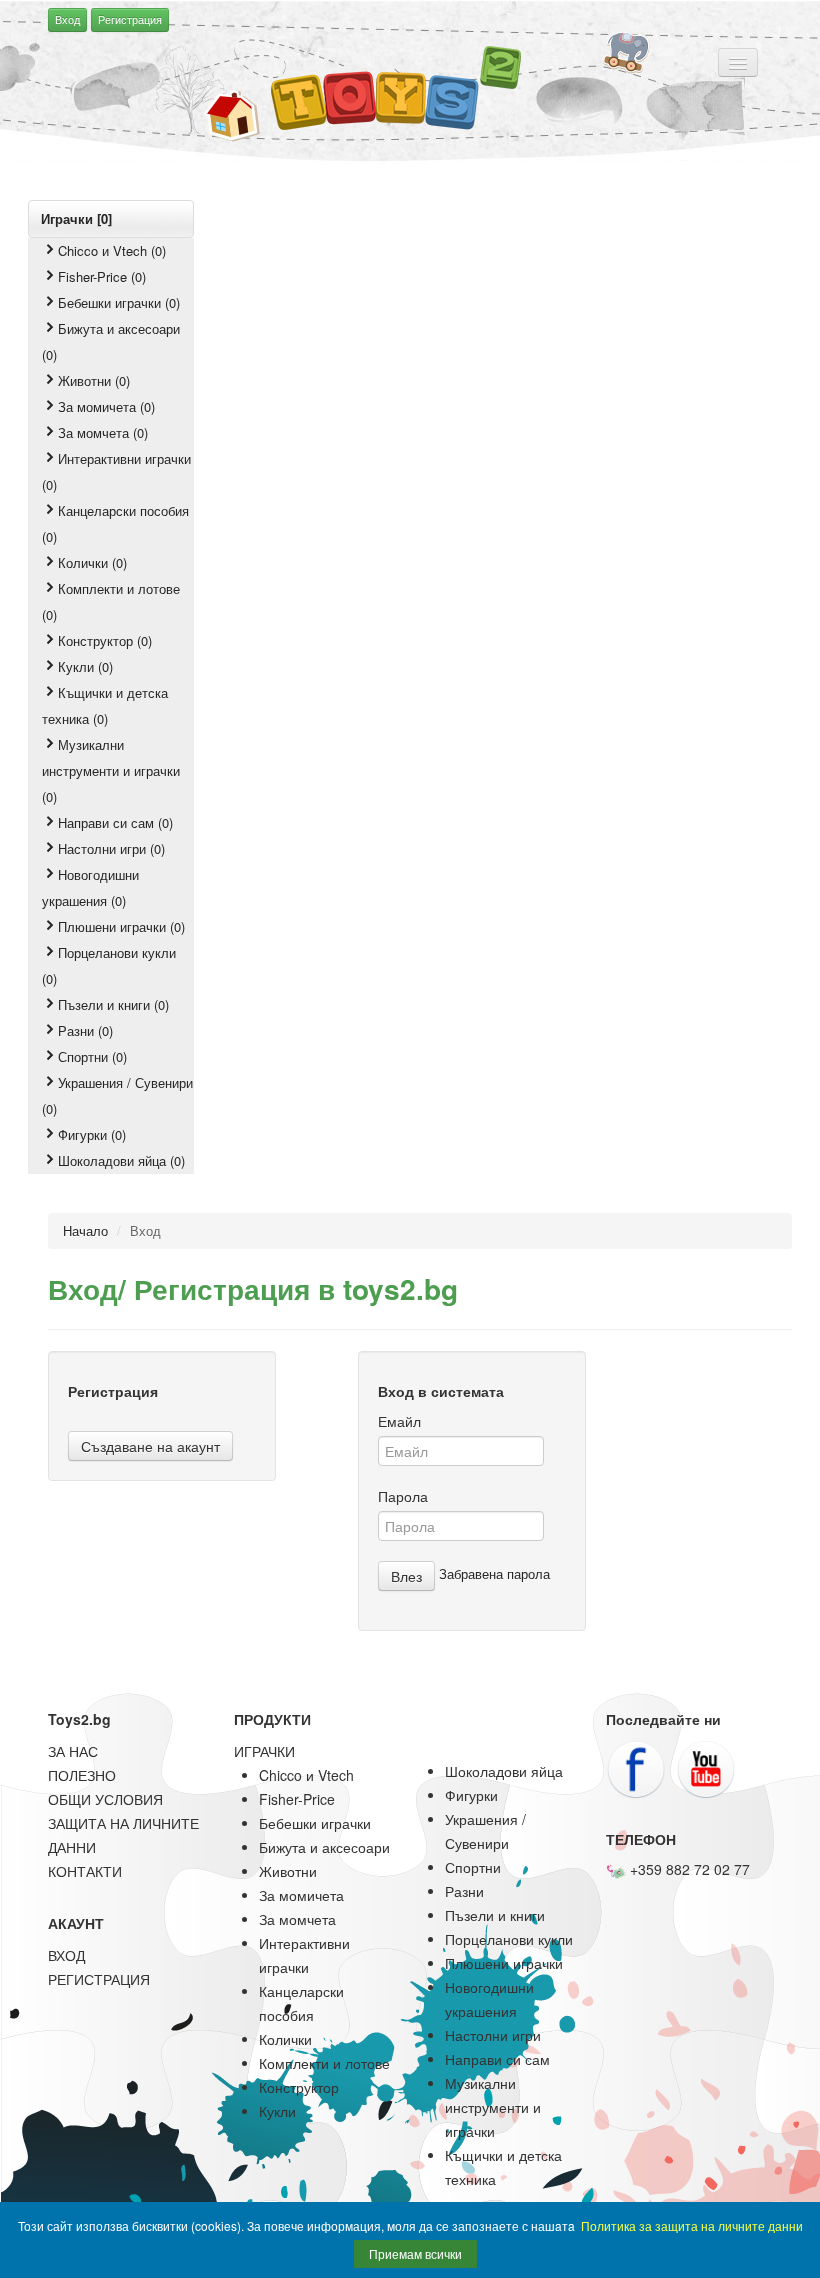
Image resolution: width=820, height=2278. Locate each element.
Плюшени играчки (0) (121, 926)
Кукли (277, 2111)
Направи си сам (497, 2059)
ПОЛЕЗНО (82, 1775)
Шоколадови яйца (504, 1771)
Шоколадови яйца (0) (121, 1160)
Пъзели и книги (495, 1915)
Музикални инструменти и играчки (493, 2107)
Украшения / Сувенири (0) (117, 1095)
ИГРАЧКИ (264, 1751)
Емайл (399, 1421)
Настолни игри (493, 2035)
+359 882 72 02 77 (688, 1869)
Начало (85, 1230)
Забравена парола (494, 1573)
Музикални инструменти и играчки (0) (111, 770)
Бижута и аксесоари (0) (111, 341)
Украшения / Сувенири (485, 1831)
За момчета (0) (103, 432)
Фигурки (471, 1795)
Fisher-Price (297, 1799)
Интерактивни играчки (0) (116, 471)
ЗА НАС (73, 1751)
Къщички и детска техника (503, 2167)
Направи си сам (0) (115, 822)
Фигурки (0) (92, 1134)
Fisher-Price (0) (102, 276)
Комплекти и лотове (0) (111, 601)
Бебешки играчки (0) (119, 302)
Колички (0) (92, 562)
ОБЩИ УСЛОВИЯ (105, 1799)
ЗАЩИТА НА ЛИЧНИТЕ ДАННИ (123, 1835)
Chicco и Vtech (306, 1775)
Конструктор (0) (105, 640)
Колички (285, 2039)
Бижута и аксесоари (324, 1847)
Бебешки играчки (315, 1823)
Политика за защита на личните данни (692, 2225)
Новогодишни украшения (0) (90, 887)
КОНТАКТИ (85, 1871)
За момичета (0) (106, 406)
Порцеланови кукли (509, 1939)
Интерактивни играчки (304, 1955)
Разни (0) (85, 1030)
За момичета (301, 1895)
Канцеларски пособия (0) (115, 523)
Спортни (473, 1867)
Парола (403, 1496)
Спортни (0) (92, 1056)
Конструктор (299, 2087)
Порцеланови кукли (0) (109, 965)
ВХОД (66, 1955)
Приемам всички (415, 2253)
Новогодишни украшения (489, 1999)
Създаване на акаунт (150, 1446)
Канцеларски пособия (301, 2003)
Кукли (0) (85, 666)
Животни (288, 1871)
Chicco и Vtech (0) (112, 250)
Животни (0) (94, 380)
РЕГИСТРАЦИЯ (99, 1979)
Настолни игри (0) (111, 848)
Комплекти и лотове (324, 2063)
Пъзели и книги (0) (113, 1004)
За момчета (297, 1919)
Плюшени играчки (504, 1963)
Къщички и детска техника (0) (105, 705)
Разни (464, 1891)
